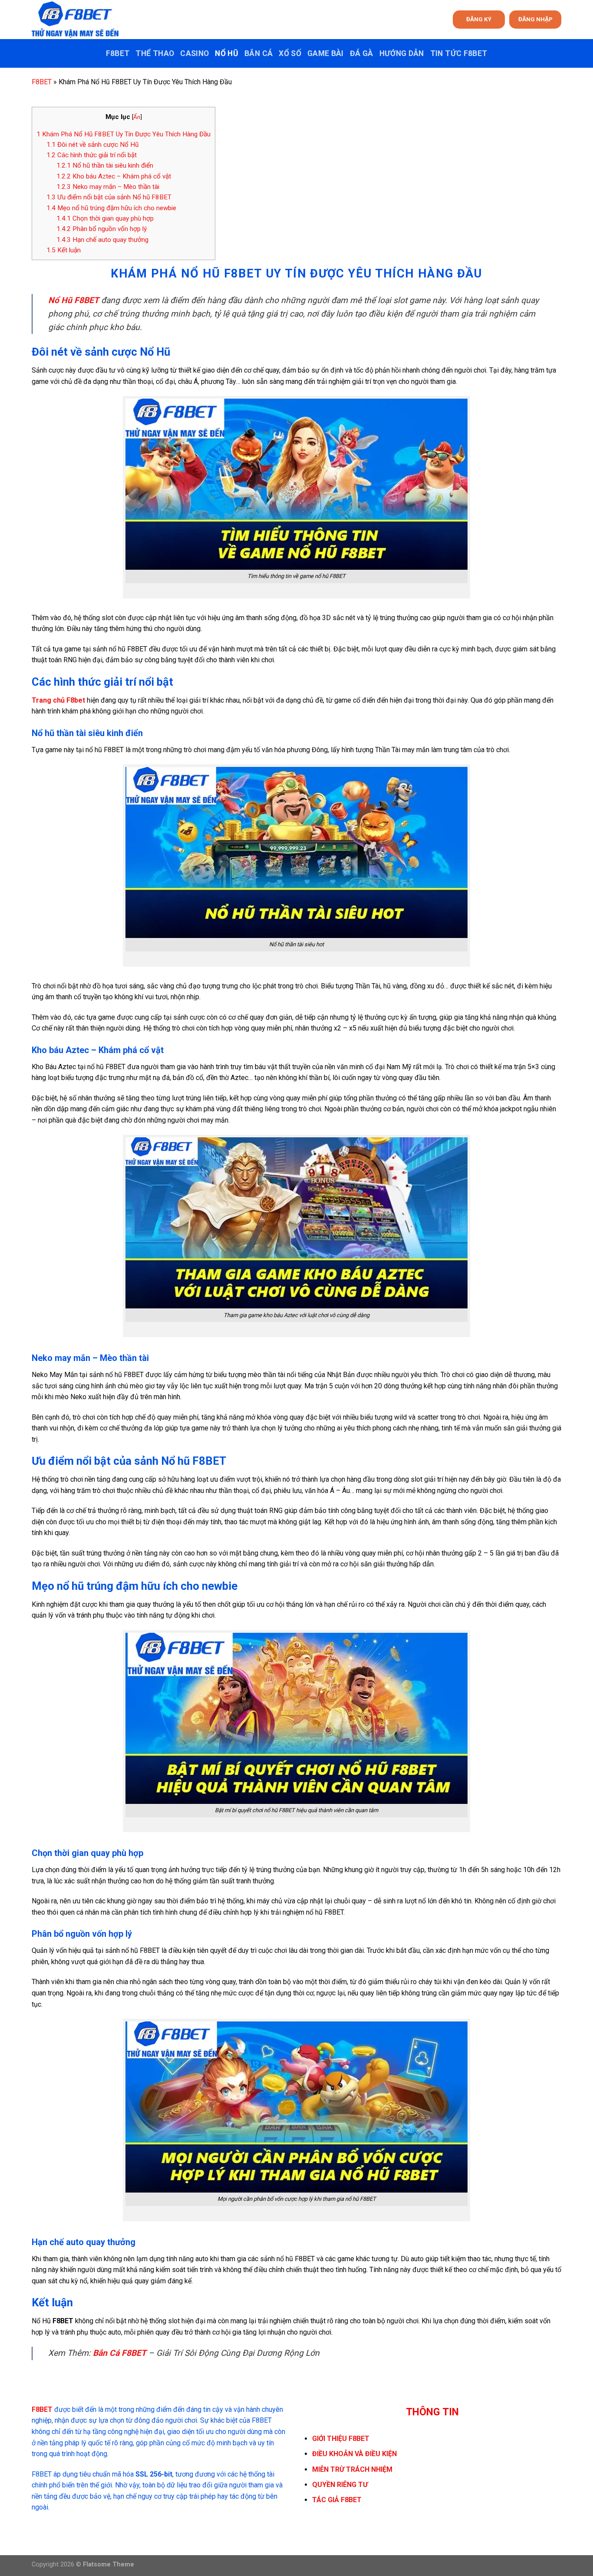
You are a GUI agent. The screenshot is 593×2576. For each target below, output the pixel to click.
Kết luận (64, 250)
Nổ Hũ (227, 53)
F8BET (118, 53)
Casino (194, 53)
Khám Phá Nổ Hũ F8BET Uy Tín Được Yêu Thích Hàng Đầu (124, 134)
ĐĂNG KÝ (479, 19)
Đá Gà (362, 53)
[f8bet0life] (75, 20)
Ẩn (137, 117)
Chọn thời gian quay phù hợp (105, 218)
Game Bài (326, 53)
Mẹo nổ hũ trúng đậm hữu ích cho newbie (111, 208)
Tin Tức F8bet (459, 53)
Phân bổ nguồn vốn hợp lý (102, 229)
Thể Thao (155, 53)
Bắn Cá (259, 53)
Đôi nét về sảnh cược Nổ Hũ (92, 145)
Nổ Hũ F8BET (74, 300)
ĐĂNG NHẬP (535, 19)
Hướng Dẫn (402, 53)
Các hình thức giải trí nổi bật (92, 155)
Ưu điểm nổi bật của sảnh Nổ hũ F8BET (109, 197)
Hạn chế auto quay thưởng (102, 240)
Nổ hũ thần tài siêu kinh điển (105, 165)
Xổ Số (290, 53)
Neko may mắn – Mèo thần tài (108, 187)
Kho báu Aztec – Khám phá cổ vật (114, 176)
